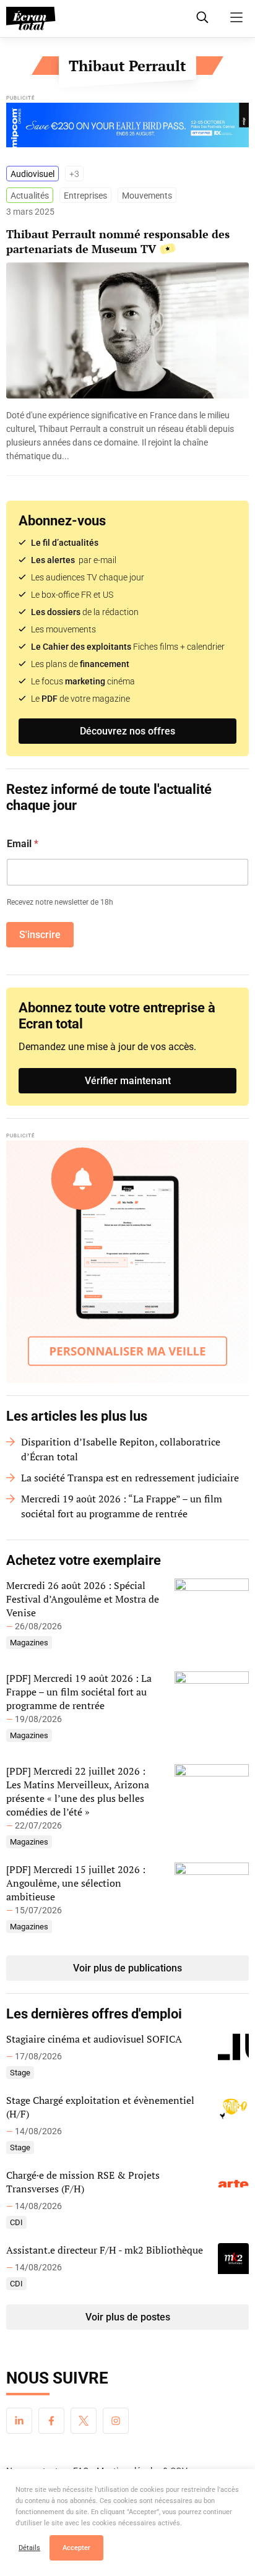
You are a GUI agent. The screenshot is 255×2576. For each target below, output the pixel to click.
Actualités (30, 196)
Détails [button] (29, 2548)
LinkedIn (19, 2421)
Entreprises (85, 196)
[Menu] (236, 17)
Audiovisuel (32, 174)
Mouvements (147, 196)
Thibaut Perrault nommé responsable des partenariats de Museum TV (118, 241)
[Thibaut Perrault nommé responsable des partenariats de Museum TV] (127, 436)
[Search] (202, 17)
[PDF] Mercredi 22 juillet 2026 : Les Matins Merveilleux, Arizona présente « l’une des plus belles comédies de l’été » (78, 1791)
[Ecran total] (31, 19)
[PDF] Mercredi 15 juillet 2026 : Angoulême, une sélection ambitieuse (76, 1883)
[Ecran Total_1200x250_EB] (127, 128)
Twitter (84, 2421)
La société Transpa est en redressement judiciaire (130, 1478)
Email (23, 844)
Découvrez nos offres (127, 731)
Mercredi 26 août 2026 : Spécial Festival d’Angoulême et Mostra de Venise (83, 1599)
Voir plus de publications (127, 1968)
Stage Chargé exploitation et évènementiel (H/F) (100, 2107)
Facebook (51, 2421)
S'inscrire (40, 935)
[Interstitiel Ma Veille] (127, 1262)
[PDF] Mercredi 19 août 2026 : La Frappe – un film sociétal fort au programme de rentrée (79, 1692)
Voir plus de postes (128, 2317)
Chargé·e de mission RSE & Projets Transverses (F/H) (83, 2182)
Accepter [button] (76, 2548)
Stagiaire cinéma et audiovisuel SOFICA (94, 2039)
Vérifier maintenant (128, 1081)
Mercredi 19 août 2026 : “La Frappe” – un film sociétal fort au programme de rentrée (122, 1506)
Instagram (116, 2421)
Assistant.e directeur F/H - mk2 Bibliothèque (105, 2250)
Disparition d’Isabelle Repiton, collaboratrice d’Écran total (121, 1449)
